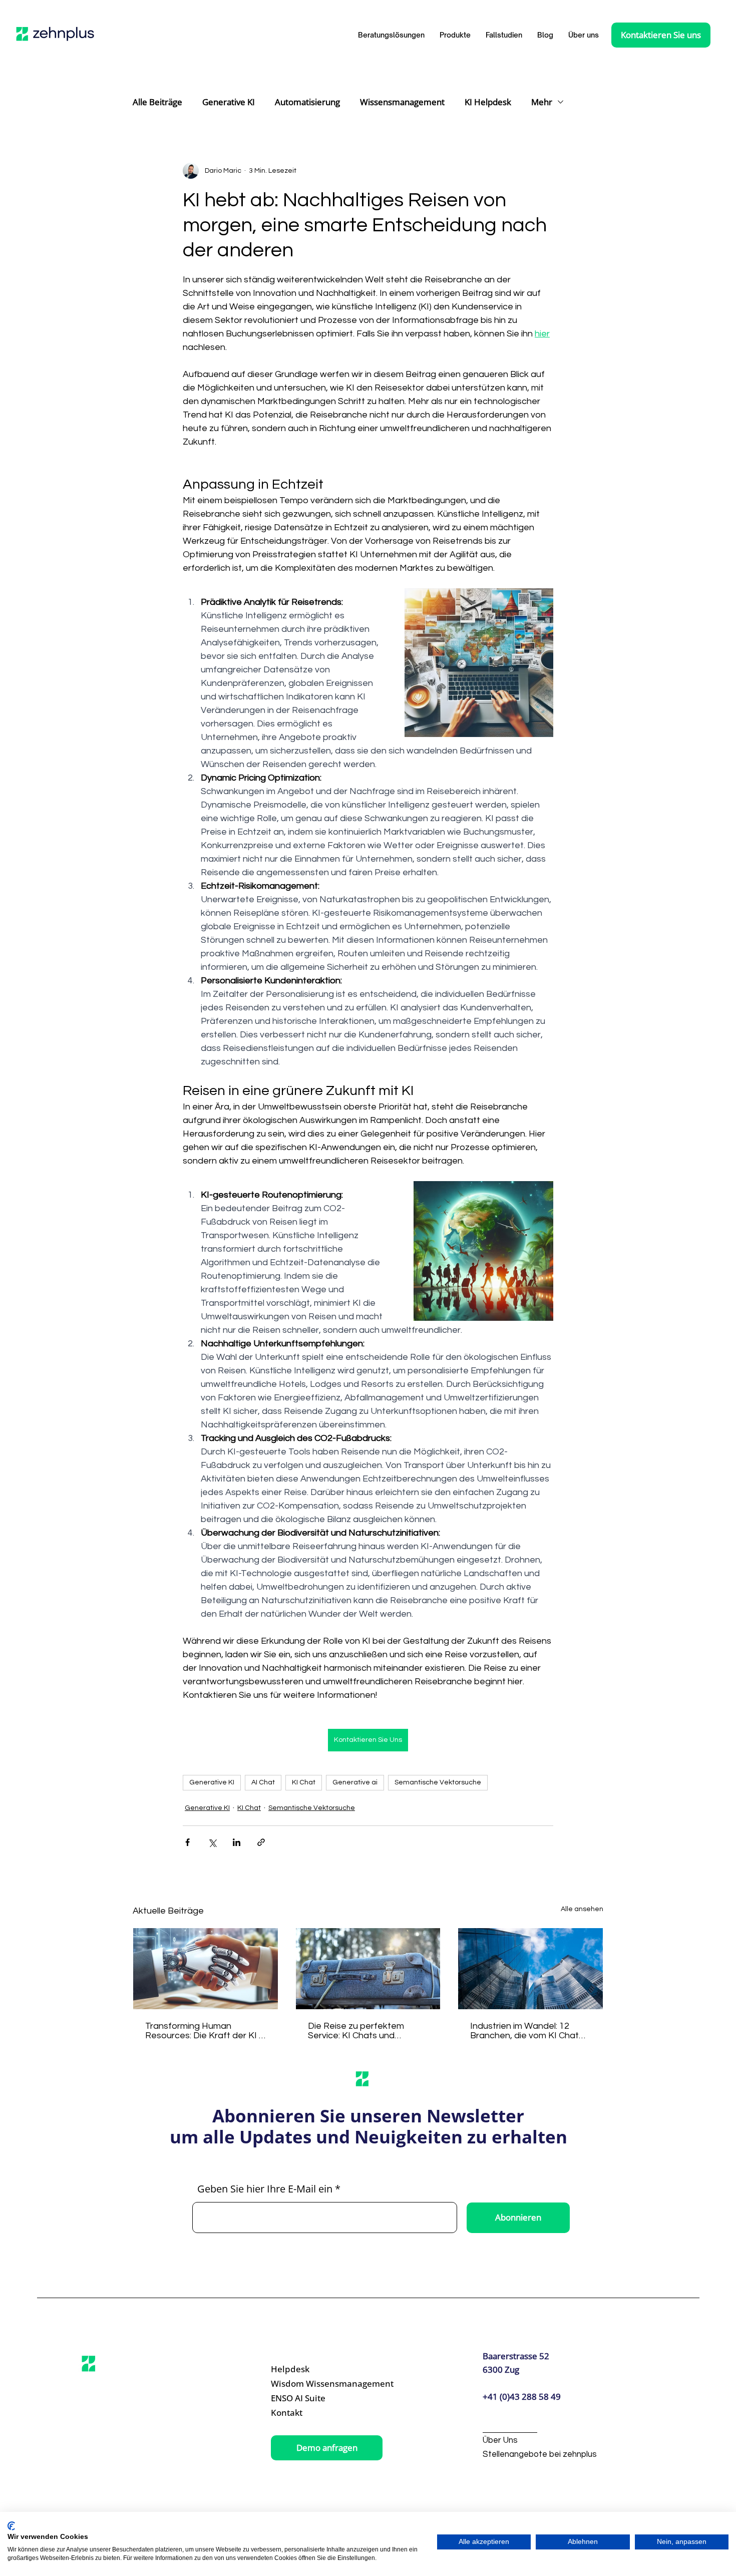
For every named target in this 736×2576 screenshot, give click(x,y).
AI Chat (263, 1782)
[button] (455, 35)
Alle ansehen (582, 1909)
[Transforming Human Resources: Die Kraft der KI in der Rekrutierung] (206, 1969)
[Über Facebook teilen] (188, 1842)
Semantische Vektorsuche (438, 1782)
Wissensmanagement (402, 102)
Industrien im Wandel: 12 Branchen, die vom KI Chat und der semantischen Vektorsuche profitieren (524, 2031)
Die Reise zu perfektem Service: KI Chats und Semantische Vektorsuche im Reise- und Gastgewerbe (368, 2031)
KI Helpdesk (488, 102)
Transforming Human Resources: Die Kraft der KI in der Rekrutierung (205, 2031)
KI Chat (304, 1782)
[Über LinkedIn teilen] (237, 1842)
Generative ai (355, 1782)
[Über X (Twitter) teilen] (212, 1842)
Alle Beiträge (157, 102)
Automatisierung (307, 102)
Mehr (542, 102)
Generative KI (229, 102)
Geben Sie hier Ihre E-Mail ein (265, 2189)
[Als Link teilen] (261, 1842)
